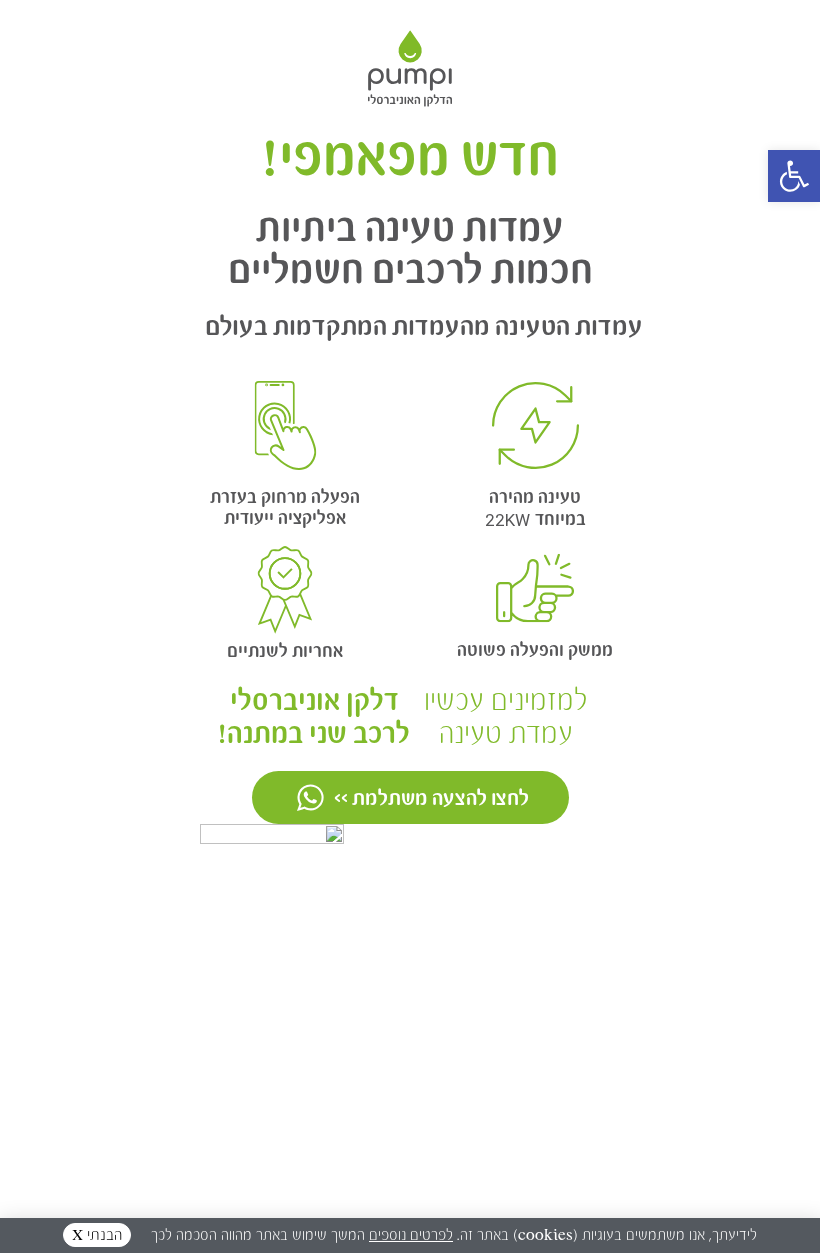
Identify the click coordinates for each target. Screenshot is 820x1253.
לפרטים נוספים (411, 1235)
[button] (794, 176)
